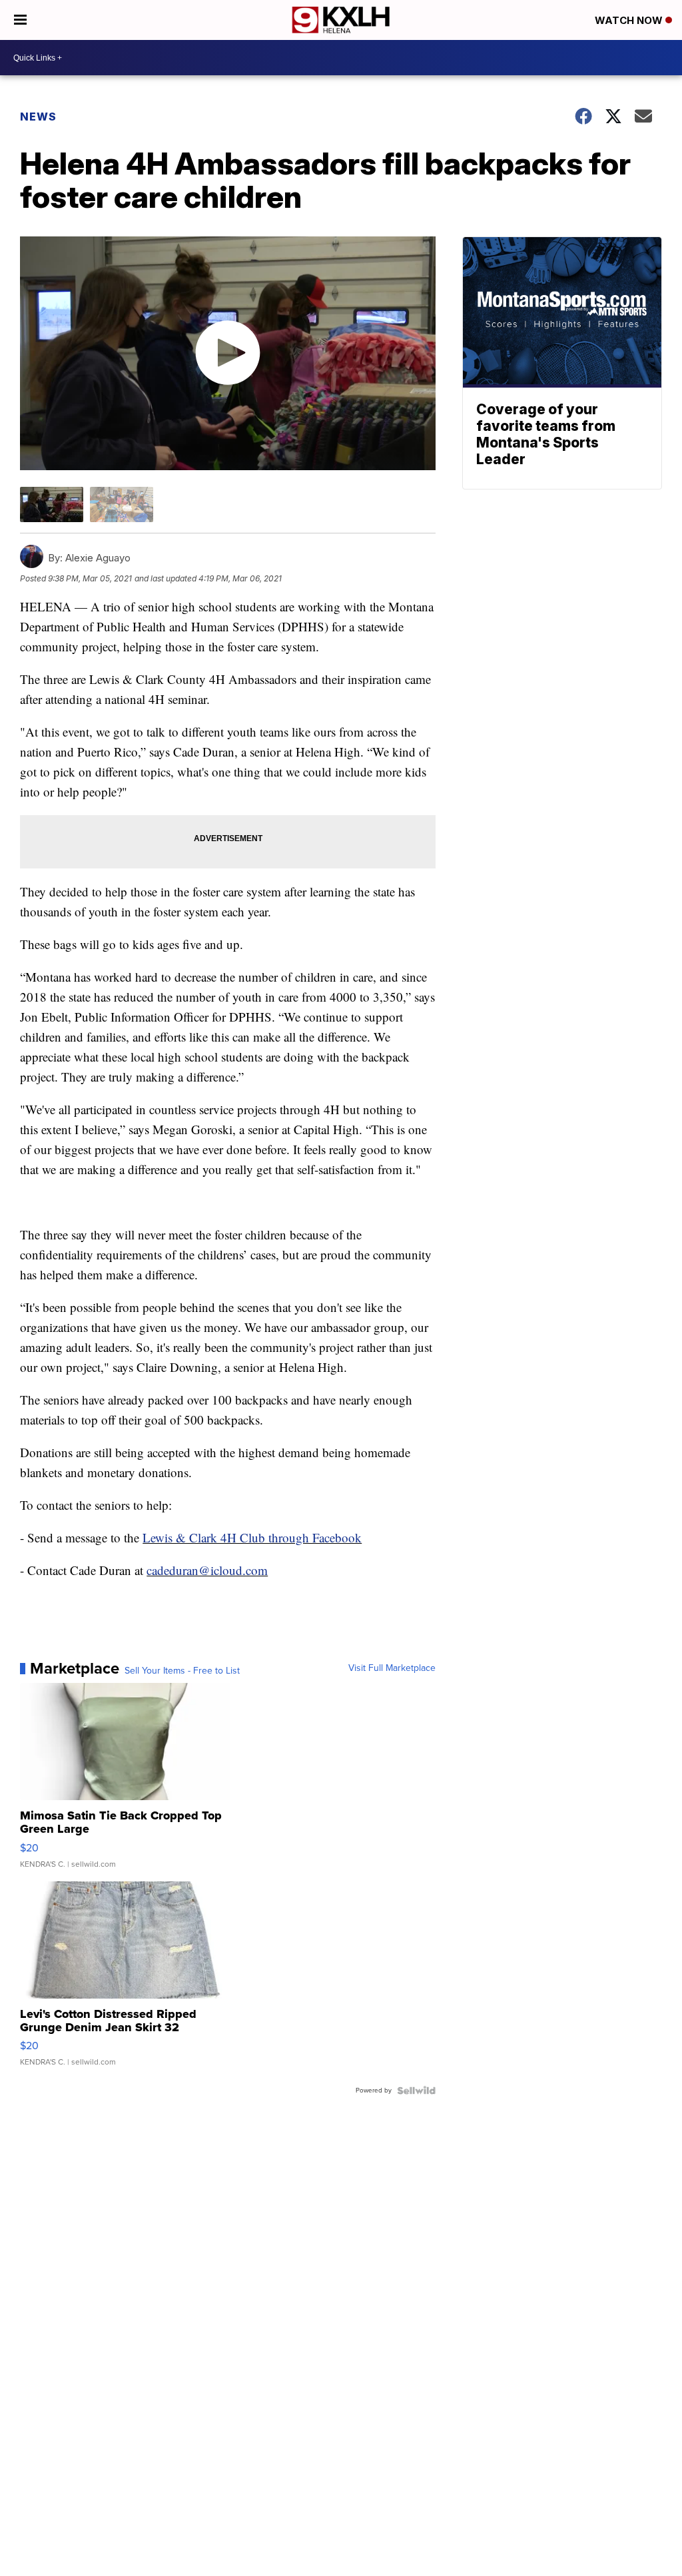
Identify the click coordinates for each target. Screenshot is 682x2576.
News (38, 117)
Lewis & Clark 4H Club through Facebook (252, 1537)
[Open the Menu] (20, 20)
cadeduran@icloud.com (207, 1570)
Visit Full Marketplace (392, 1668)
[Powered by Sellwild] (416, 2091)
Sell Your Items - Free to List (182, 1671)
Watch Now (630, 20)
